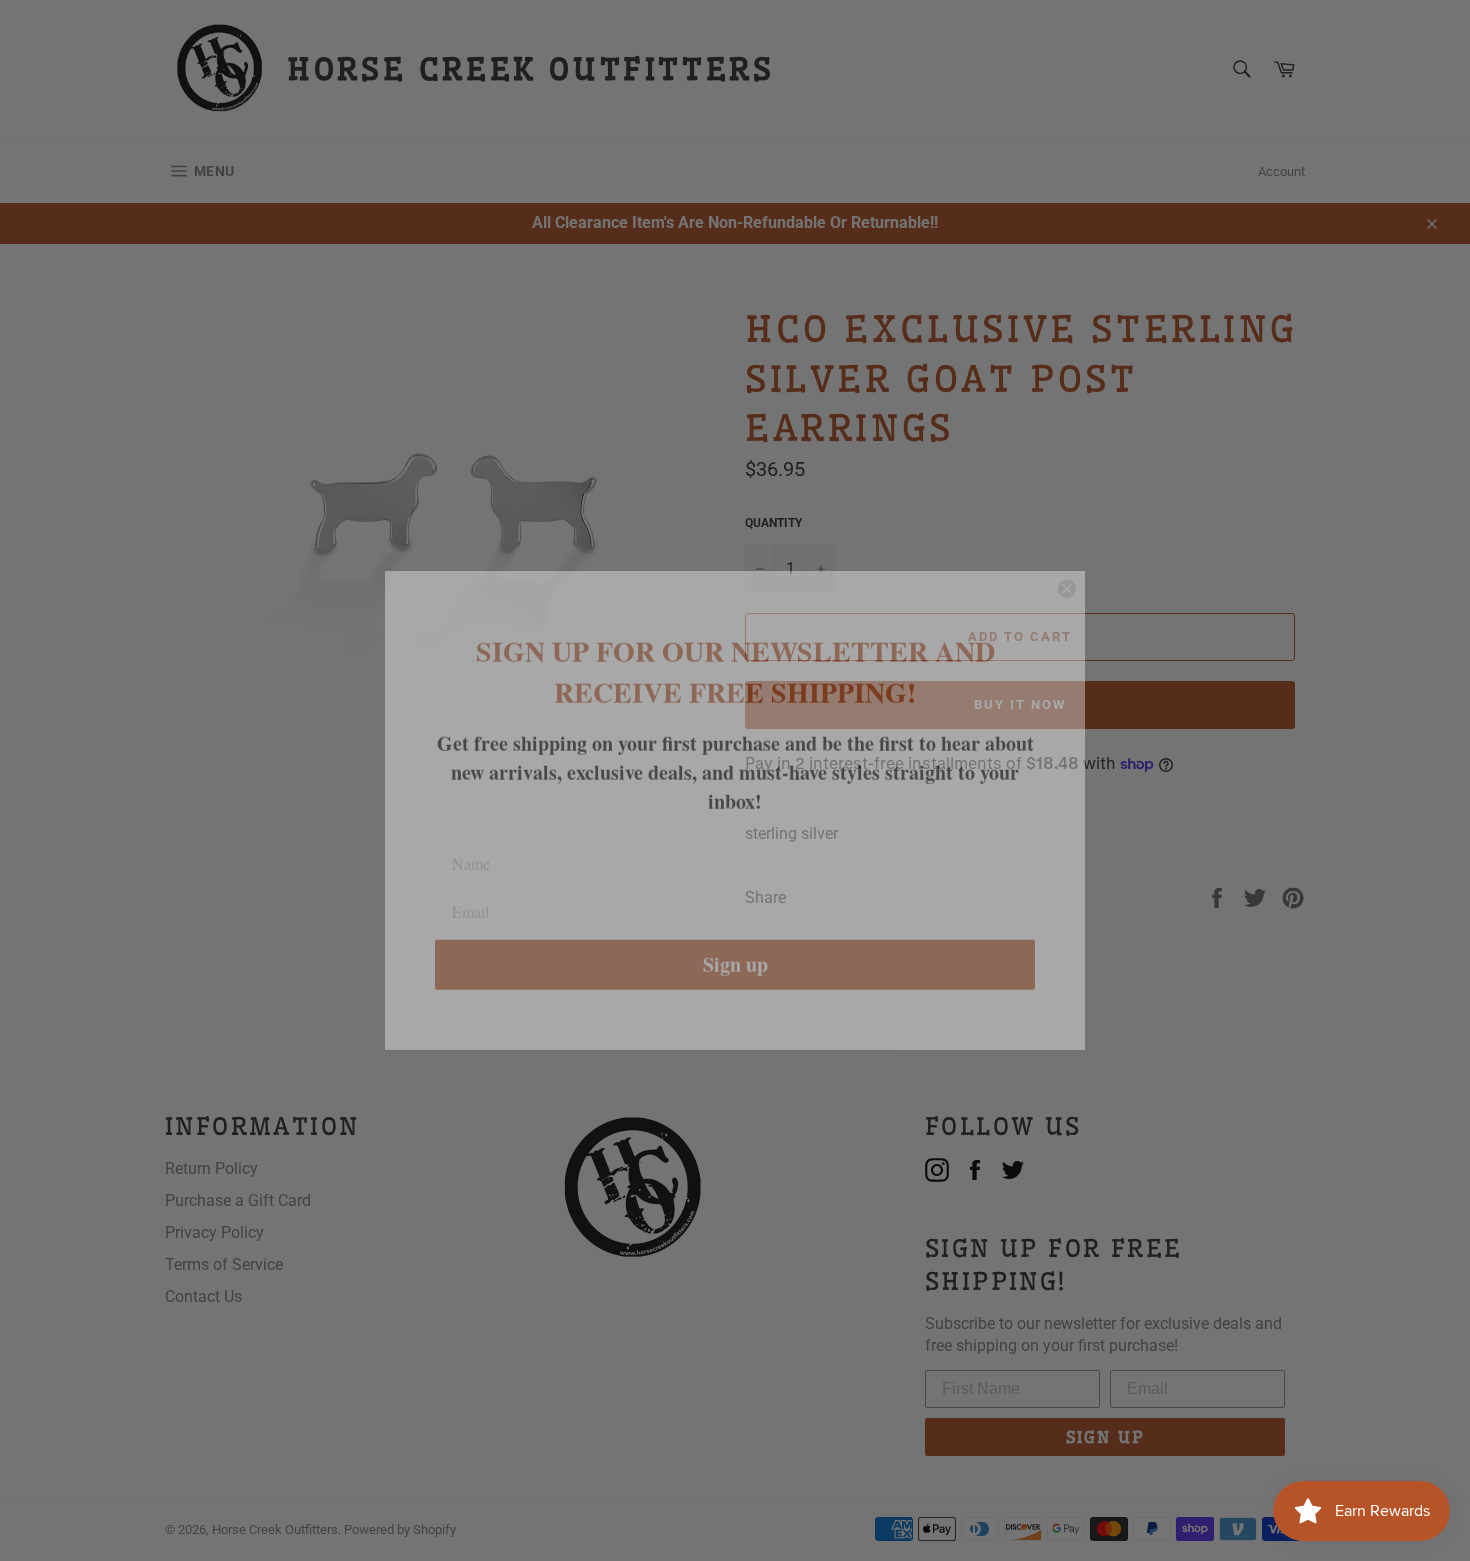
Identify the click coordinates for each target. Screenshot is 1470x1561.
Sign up (735, 934)
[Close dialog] (1067, 559)
